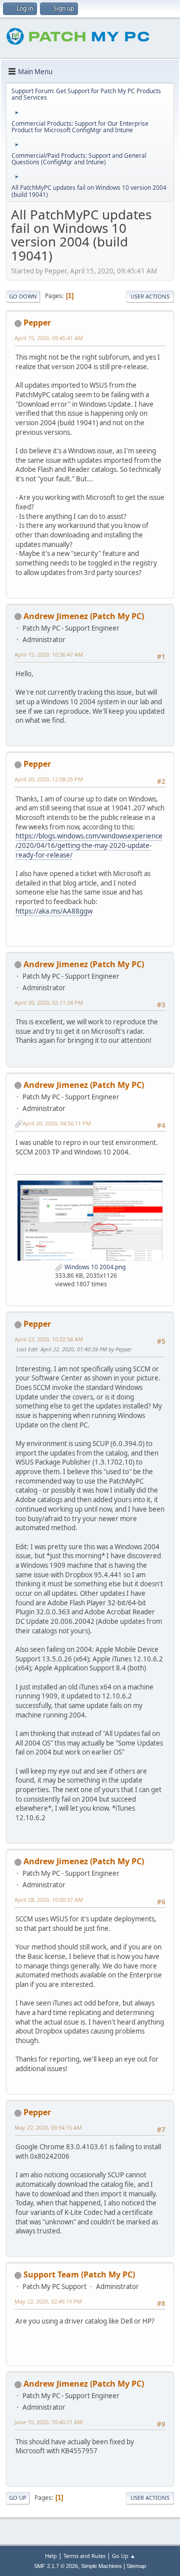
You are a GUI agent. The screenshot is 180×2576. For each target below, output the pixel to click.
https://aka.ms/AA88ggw (54, 911)
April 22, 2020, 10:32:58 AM (49, 1339)
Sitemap (136, 2566)
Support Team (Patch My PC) (79, 2274)
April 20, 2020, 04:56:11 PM (57, 1123)
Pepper (37, 323)
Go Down (23, 296)
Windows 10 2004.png (94, 1267)
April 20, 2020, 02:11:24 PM (49, 1003)
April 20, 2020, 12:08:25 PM (49, 779)
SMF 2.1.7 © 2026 (56, 2566)
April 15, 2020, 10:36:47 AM (49, 654)
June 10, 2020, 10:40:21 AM (48, 2422)
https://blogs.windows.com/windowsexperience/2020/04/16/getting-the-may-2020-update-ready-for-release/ (89, 845)
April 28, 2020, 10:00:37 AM (49, 1900)
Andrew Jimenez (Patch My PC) (84, 616)
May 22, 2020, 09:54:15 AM (48, 2127)
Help (51, 2556)
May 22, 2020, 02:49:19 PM (48, 2301)
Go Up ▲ (124, 2556)
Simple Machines (101, 2566)
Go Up (18, 2498)
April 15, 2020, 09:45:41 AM (49, 338)
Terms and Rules (84, 2556)
